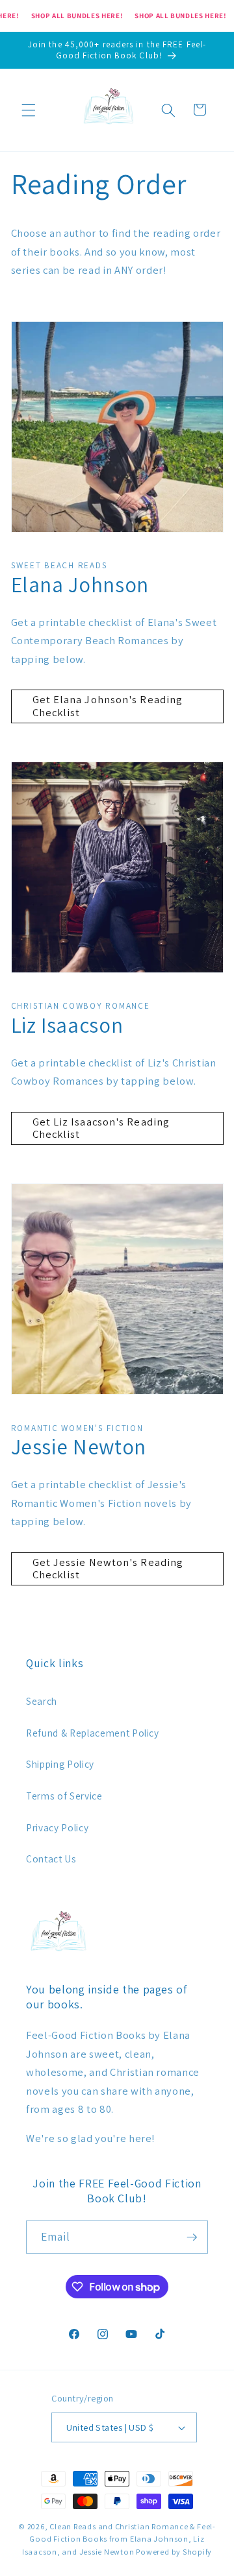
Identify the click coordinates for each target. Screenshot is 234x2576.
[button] (29, 110)
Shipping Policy (60, 1764)
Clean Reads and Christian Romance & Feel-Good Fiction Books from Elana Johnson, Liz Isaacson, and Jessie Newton (119, 2539)
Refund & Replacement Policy (93, 1733)
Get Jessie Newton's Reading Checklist (108, 1569)
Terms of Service (64, 1796)
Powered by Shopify (174, 2552)
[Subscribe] (192, 2237)
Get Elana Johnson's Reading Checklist (108, 706)
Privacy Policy (57, 1827)
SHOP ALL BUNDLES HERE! (77, 16)
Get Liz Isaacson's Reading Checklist (101, 1128)
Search (42, 1701)
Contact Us (51, 1859)
